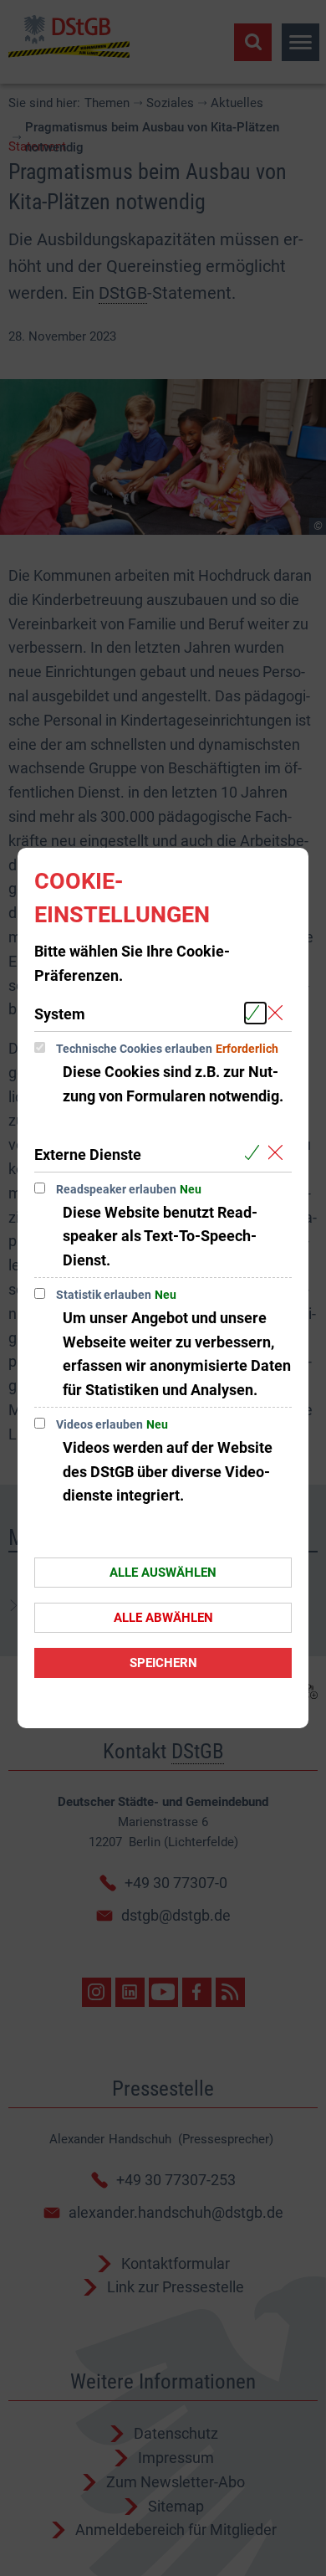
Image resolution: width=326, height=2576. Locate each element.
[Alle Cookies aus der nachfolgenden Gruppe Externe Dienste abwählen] (279, 1154)
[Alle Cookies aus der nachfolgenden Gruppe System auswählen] (255, 1013)
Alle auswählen (163, 1573)
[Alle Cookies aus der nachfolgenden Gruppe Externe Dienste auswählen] (255, 1154)
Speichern (163, 1663)
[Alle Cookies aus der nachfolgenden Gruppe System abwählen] (279, 1013)
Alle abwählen (163, 1618)
